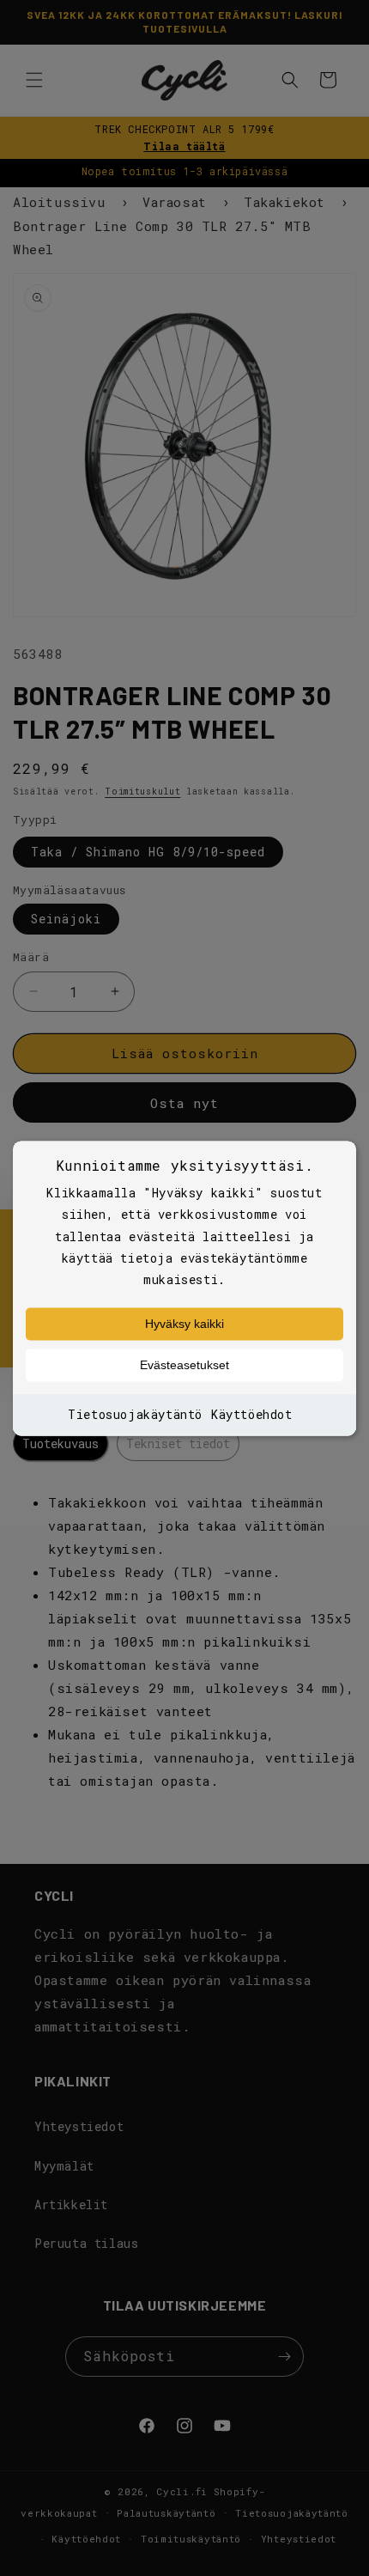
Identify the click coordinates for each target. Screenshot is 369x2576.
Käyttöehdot (252, 1415)
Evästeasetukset (184, 1366)
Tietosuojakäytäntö (135, 1415)
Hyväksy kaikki (184, 1325)
